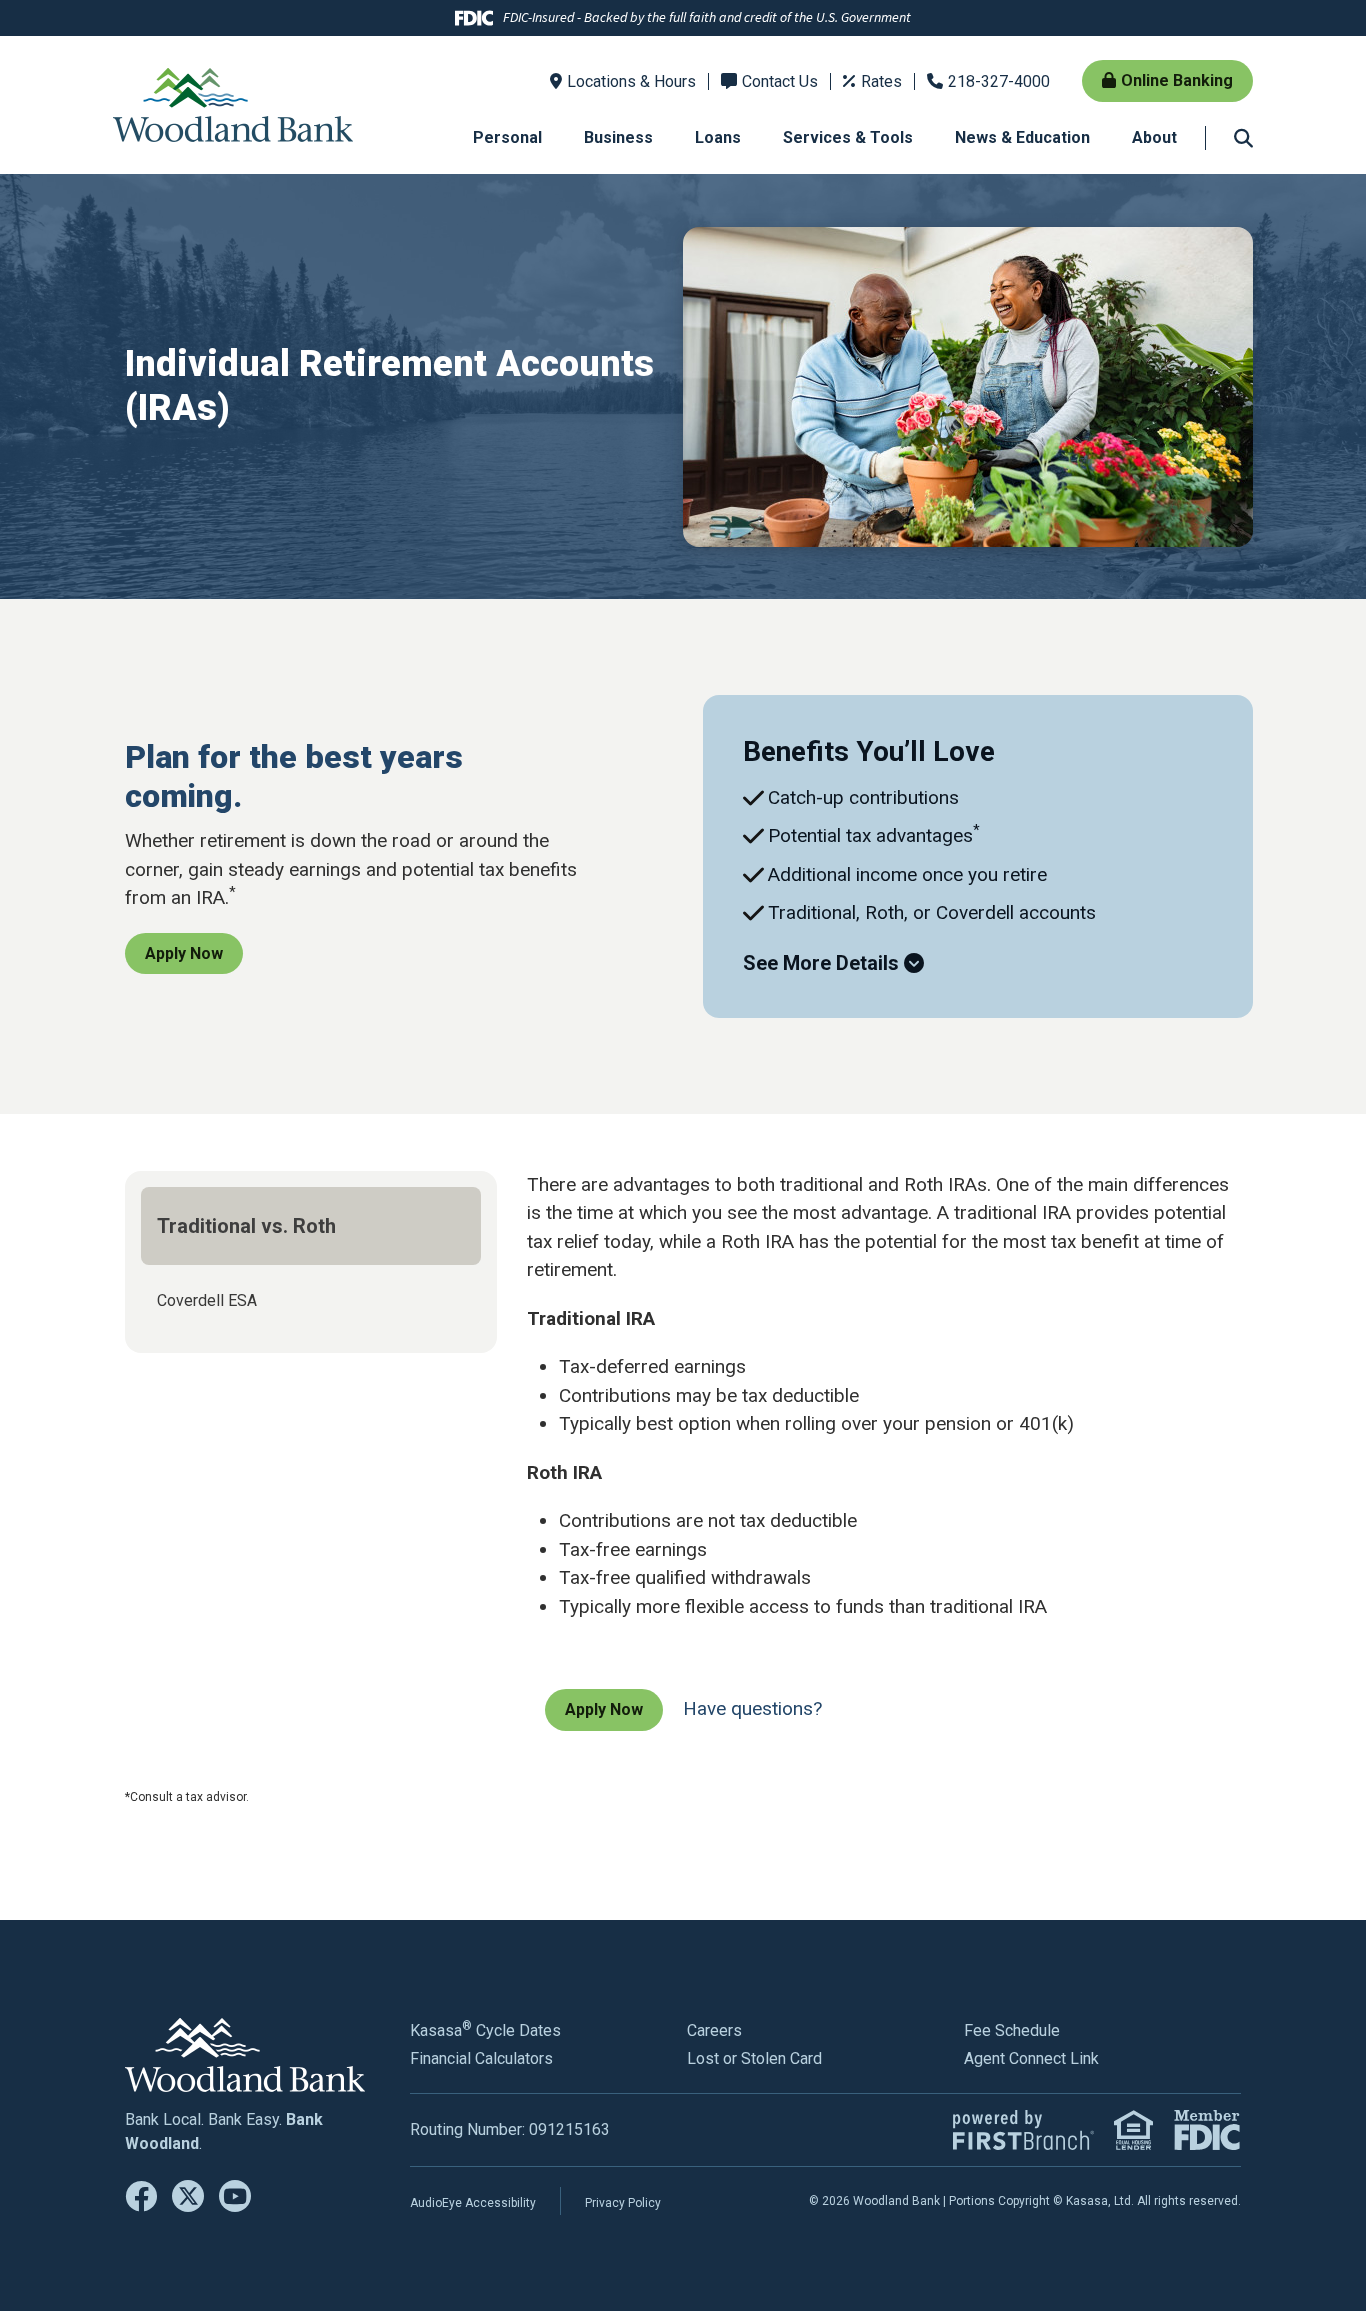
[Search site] (1243, 137)
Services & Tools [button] (848, 137)
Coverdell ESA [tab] (207, 1300)
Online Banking (1177, 80)
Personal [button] (507, 137)
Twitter (188, 2196)
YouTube (235, 2196)
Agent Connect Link (1031, 2058)
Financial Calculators (481, 2058)
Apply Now (184, 953)
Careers (714, 2030)
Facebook (141, 2196)
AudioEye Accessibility (473, 2203)
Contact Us (780, 81)
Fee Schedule (1012, 2030)
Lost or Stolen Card (754, 2058)
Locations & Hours (631, 81)
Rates (881, 81)
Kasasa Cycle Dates (485, 2030)
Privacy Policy (623, 2203)
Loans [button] (718, 137)
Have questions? (752, 1708)
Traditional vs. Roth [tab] (246, 1226)
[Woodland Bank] (233, 103)
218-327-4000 (999, 81)
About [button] (1154, 137)
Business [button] (618, 137)
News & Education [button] (1022, 137)
